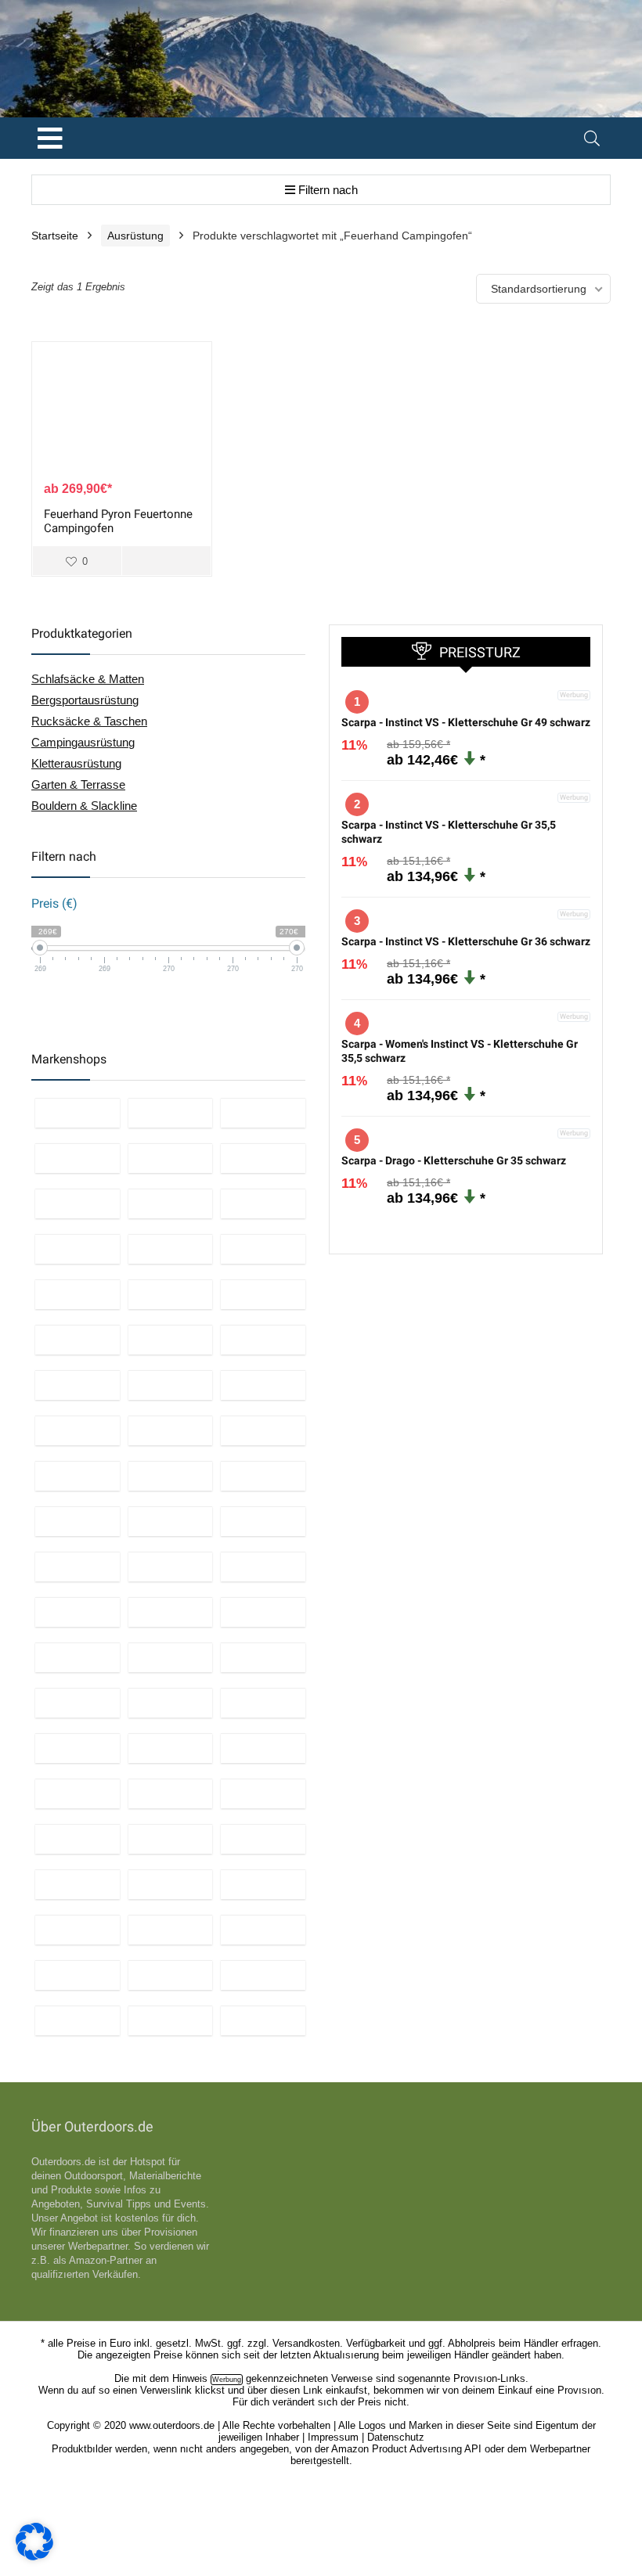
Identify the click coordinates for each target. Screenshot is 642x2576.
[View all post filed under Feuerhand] (78, 2020)
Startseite (55, 236)
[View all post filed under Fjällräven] (78, 1340)
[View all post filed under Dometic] (263, 1884)
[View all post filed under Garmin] (78, 1748)
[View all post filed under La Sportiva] (171, 1793)
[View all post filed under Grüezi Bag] (263, 1430)
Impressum (333, 2437)
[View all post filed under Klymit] (171, 1703)
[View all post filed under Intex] (171, 1158)
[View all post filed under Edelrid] (171, 1476)
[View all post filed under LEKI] (171, 1340)
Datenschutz (396, 2437)
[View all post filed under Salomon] (263, 1385)
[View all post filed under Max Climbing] (263, 1612)
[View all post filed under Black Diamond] (171, 1294)
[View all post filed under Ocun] (78, 1793)
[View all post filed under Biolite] (171, 2020)
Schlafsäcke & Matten (88, 679)
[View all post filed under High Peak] (263, 2020)
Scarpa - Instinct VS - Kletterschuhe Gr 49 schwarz (466, 722)
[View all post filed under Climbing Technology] (171, 1884)
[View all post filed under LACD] (78, 1884)
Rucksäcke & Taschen (89, 721)
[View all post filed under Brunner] (171, 1975)
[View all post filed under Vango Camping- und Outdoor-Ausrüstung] (78, 1703)
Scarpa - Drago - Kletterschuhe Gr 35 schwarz (454, 1160)
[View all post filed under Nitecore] (78, 1294)
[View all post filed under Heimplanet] (263, 1930)
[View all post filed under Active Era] (263, 1158)
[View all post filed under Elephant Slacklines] (263, 1476)
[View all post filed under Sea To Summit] (171, 1249)
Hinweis (190, 2378)
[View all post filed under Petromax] (78, 1657)
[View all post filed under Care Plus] (263, 1703)
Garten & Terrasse (78, 784)
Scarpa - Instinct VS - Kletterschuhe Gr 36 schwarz (466, 941)
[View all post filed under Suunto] (171, 1748)
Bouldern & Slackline (84, 806)
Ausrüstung (135, 236)
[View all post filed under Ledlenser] (263, 1249)
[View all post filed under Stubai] (171, 1612)
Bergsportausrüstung (85, 700)
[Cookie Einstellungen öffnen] (34, 2556)
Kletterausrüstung (76, 763)
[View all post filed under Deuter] (78, 1430)
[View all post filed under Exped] (171, 1657)
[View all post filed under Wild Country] (78, 1476)
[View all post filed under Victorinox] (78, 1158)
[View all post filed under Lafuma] (78, 1975)
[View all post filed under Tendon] (263, 1748)
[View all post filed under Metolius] (171, 1521)
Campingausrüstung (83, 742)
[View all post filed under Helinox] (171, 1430)
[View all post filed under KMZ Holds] (78, 1521)
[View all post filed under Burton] (78, 1249)
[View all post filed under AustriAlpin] (78, 1612)
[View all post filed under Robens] (78, 1930)
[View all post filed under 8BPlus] (263, 1567)
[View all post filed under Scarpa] (263, 1793)
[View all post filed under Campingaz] (263, 1294)
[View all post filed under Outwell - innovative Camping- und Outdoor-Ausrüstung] (171, 1930)
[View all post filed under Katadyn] (263, 1975)
